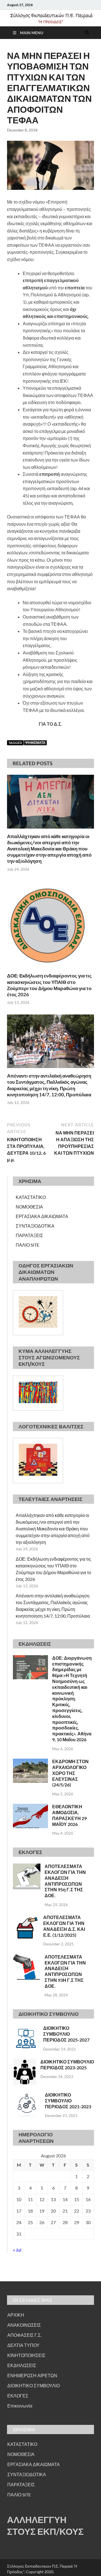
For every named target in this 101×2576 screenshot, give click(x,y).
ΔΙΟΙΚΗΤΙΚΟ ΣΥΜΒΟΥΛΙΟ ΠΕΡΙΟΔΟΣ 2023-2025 (67, 2065)
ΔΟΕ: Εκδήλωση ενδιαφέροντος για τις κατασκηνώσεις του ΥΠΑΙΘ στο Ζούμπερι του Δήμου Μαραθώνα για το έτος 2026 (49, 985)
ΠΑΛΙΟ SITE (27, 1245)
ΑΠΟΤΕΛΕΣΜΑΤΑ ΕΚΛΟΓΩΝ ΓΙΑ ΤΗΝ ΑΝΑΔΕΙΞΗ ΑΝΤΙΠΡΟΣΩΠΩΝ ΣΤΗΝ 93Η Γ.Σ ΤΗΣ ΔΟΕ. (65, 1971)
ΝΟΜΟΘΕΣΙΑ (29, 1207)
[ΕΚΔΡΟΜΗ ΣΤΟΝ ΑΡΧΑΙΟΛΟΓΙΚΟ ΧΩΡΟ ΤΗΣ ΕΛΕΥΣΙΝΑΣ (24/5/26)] (30, 1762)
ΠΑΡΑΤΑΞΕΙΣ (29, 1235)
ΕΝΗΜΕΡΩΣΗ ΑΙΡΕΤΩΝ (32, 2375)
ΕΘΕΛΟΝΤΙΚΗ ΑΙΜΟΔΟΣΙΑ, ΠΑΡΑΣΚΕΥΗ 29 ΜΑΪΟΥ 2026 (69, 1815)
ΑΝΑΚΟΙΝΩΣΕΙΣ (24, 2325)
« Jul (17, 2250)
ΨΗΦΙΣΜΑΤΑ (35, 743)
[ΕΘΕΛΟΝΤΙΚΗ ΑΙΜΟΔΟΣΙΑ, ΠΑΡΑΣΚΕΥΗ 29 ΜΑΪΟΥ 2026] (30, 1807)
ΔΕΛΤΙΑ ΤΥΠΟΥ (23, 2345)
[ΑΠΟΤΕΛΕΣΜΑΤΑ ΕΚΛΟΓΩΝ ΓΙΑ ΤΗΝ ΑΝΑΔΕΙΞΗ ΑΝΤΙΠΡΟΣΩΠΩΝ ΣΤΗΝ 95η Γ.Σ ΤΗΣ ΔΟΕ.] (27, 1867)
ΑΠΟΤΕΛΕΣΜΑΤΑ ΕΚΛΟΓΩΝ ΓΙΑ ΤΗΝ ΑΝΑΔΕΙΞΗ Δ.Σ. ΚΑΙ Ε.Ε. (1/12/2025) (64, 1926)
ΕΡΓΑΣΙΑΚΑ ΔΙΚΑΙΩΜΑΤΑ (42, 1216)
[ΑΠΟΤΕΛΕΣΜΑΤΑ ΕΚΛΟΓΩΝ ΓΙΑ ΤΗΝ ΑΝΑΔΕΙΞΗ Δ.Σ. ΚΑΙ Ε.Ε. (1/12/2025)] (26, 1918)
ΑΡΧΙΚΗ (16, 2315)
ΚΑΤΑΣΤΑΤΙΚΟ (31, 1197)
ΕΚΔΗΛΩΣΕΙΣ (22, 2365)
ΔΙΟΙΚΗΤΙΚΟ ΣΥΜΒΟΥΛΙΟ (34, 2385)
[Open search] (87, 33)
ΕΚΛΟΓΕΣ (18, 2396)
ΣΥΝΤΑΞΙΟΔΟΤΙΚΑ (35, 1226)
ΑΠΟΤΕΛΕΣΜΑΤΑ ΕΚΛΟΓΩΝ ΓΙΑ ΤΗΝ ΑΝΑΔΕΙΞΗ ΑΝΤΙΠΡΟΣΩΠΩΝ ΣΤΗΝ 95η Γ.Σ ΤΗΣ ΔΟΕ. (65, 1881)
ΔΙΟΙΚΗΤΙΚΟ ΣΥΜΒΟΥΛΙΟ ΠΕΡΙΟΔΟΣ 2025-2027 (66, 2034)
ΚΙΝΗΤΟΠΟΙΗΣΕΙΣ (26, 2355)
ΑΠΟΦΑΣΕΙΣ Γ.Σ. (24, 2335)
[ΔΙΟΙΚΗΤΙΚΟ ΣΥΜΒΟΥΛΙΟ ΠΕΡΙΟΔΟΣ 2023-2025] (25, 2062)
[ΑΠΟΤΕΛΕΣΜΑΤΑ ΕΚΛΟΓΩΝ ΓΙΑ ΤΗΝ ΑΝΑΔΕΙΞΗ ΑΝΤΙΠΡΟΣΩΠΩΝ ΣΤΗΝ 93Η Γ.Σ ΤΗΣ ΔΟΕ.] (27, 1957)
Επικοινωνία (20, 2406)
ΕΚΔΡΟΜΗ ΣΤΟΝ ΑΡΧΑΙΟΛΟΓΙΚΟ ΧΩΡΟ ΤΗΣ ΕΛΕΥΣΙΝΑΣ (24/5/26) (70, 1773)
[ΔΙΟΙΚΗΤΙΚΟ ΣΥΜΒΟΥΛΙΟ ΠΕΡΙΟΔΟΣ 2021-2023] (27, 2095)
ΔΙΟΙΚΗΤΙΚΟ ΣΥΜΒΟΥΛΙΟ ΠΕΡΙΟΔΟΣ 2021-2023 (68, 2101)
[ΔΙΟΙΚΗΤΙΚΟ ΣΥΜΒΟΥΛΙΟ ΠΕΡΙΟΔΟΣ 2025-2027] (26, 2029)
